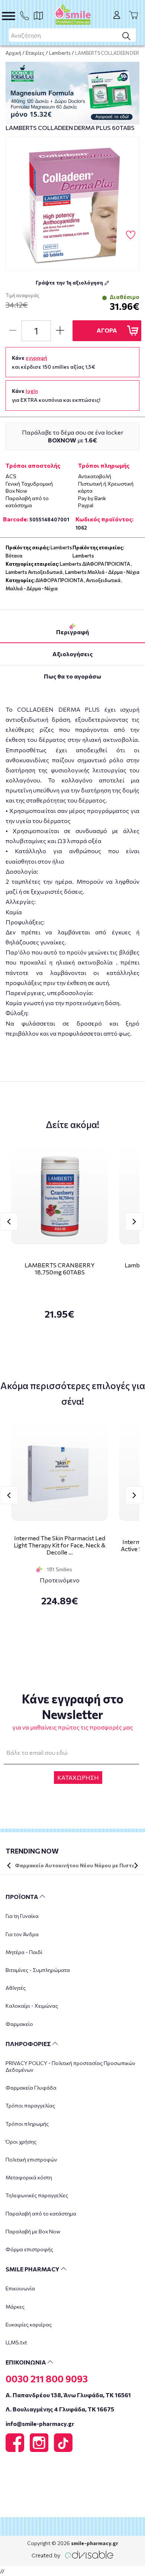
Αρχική (13, 53)
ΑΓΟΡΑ (107, 330)
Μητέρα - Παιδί (24, 1952)
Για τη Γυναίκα (22, 1916)
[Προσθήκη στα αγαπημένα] (131, 235)
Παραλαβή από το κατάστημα (41, 2213)
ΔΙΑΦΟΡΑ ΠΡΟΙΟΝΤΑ (59, 580)
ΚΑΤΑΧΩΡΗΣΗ (78, 1777)
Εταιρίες (35, 53)
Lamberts (60, 53)
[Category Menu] (9, 16)
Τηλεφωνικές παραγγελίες (37, 2195)
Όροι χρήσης (21, 2142)
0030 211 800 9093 (47, 2379)
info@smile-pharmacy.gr (40, 2423)
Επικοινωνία (20, 2288)
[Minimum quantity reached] (13, 331)
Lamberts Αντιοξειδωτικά (34, 572)
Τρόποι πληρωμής (27, 2124)
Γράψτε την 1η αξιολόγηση (70, 282)
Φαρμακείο (19, 2024)
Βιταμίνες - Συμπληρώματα (38, 1970)
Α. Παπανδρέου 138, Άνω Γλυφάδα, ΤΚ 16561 (68, 2395)
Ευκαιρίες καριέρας (29, 2324)
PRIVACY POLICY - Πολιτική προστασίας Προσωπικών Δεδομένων (70, 2066)
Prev (9, 1222)
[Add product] (60, 331)
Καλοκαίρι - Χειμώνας (32, 2006)
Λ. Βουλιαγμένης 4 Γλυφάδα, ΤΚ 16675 (60, 2409)
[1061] (72, 204)
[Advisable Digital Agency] (72, 2553)
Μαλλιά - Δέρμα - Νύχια (32, 588)
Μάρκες (15, 2307)
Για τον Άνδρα (22, 1934)
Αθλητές (16, 1988)
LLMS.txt (16, 2342)
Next (134, 1222)
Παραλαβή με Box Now (33, 2231)
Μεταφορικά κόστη (29, 2177)
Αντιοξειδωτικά (103, 580)
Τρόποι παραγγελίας (30, 2105)
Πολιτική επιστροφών (31, 2159)
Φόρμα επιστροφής (29, 2249)
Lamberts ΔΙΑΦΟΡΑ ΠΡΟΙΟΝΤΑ (95, 564)
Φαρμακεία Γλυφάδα (31, 2088)
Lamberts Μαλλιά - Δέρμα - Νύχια (102, 572)
